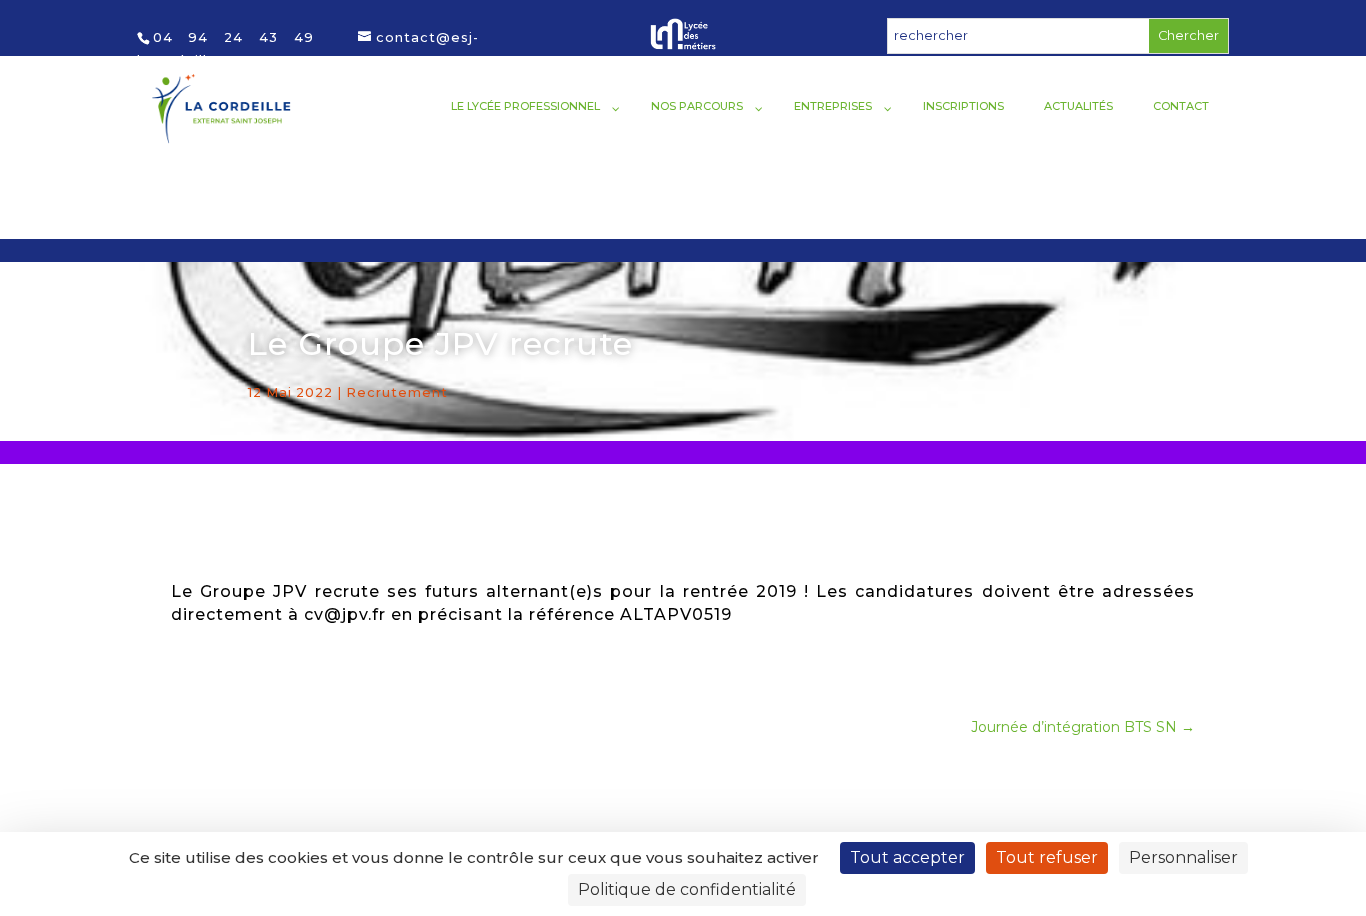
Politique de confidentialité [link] (687, 889)
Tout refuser (1047, 857)
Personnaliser (1183, 857)
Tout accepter (907, 857)
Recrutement (397, 392)
